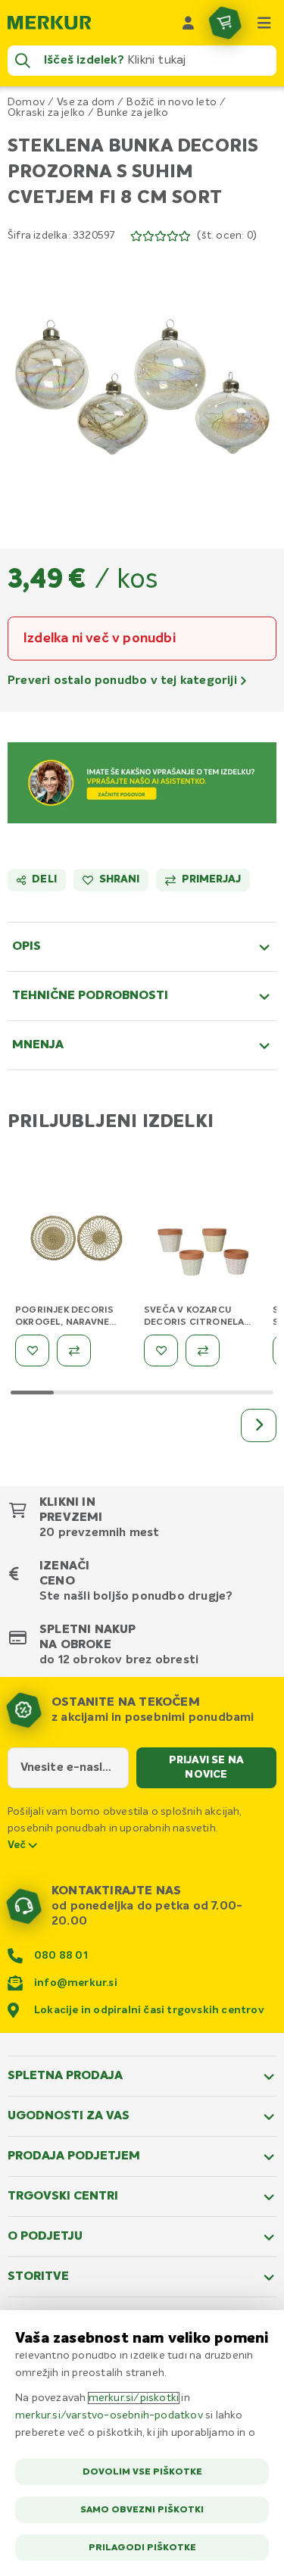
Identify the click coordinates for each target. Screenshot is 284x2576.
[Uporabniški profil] (189, 23)
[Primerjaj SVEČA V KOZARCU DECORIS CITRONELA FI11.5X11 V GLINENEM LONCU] (203, 1350)
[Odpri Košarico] (225, 23)
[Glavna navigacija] (264, 23)
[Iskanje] (23, 61)
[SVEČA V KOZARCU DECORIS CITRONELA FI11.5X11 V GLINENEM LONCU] (204, 1241)
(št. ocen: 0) (227, 236)
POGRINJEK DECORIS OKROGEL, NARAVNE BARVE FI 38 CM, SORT (67, 1322)
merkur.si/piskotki (134, 2398)
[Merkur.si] (49, 23)
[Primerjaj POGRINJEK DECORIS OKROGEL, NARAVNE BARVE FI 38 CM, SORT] (74, 1350)
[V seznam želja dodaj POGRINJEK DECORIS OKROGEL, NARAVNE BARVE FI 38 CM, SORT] (32, 1350)
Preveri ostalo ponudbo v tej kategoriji (124, 681)
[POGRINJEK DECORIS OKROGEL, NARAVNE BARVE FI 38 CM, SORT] (76, 1241)
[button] (142, 386)
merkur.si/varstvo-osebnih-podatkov (109, 2415)
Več (18, 1845)
